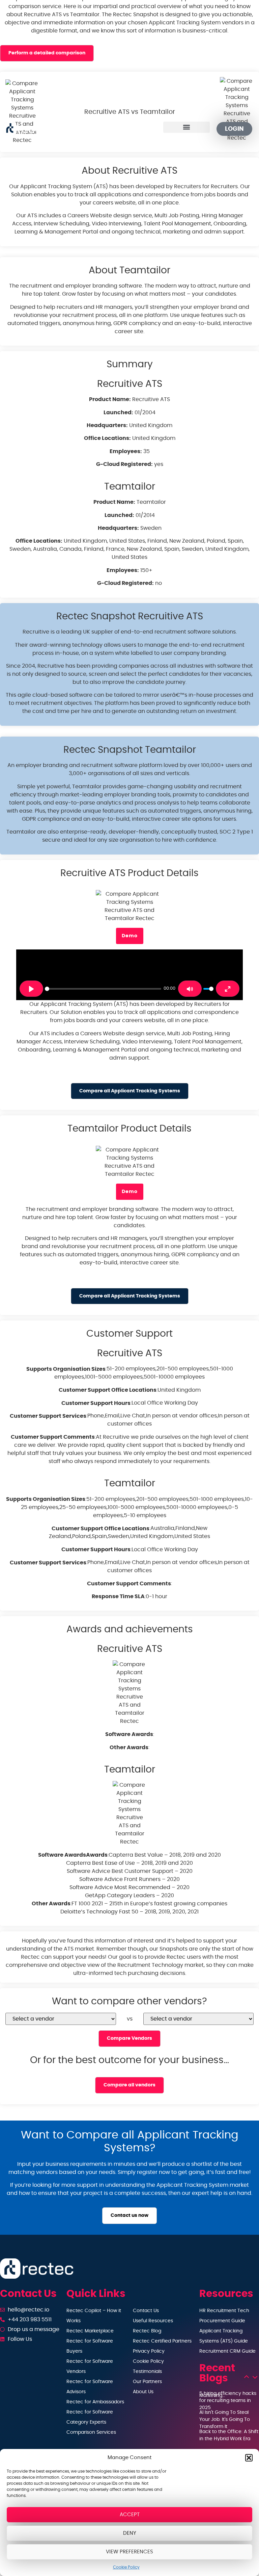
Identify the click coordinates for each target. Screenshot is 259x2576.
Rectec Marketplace (90, 2331)
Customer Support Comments (53, 1437)
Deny (130, 2533)
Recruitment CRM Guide (227, 2351)
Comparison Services (91, 2432)
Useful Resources (153, 2321)
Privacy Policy (149, 2351)
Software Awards (129, 1734)
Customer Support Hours (96, 1403)
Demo (130, 936)
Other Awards (129, 1748)
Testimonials (147, 2372)
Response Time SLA (118, 1596)
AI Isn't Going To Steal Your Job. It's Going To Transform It (225, 2420)
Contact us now (129, 2215)
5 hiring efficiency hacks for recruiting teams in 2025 (228, 2401)
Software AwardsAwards (73, 1855)
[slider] (103, 989)
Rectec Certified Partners (162, 2341)
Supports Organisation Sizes (66, 1369)
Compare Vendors (129, 2038)
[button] (249, 2458)
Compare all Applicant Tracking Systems (130, 1091)
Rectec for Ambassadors (95, 2402)
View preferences (129, 2552)
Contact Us (146, 2311)
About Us (143, 2392)
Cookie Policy (126, 2567)
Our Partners (147, 2382)
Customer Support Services (48, 1416)
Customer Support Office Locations (108, 1390)
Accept (130, 2515)
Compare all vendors (129, 2085)
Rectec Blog (147, 2331)
